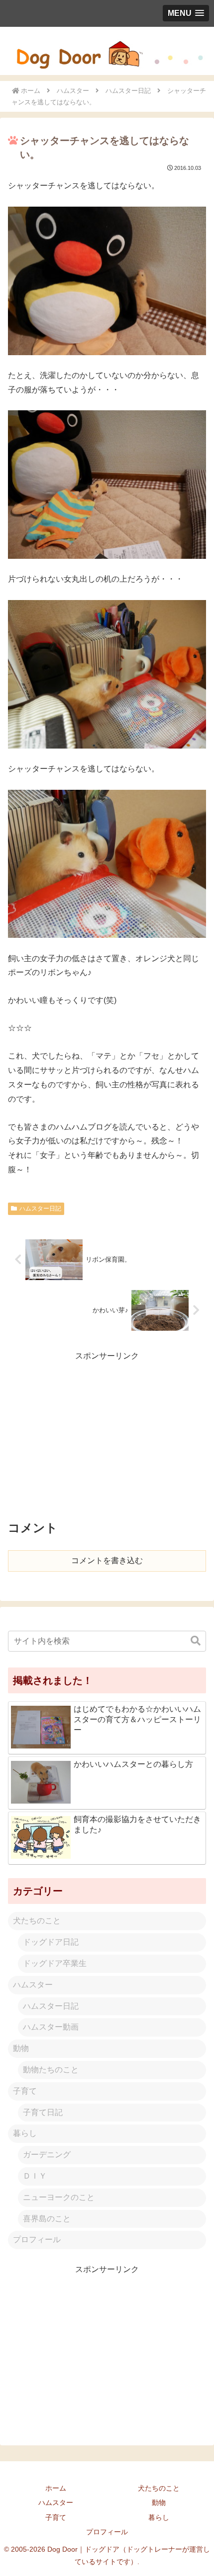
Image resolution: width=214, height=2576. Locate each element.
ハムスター (33, 1985)
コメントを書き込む (107, 1560)
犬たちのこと (37, 1921)
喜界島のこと (47, 2219)
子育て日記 (43, 2112)
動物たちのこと (51, 2070)
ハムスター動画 (51, 2027)
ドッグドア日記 (51, 1942)
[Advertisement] (107, 1433)
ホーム (56, 2488)
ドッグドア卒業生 (55, 1963)
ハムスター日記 (40, 1209)
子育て (25, 2091)
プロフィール (37, 2239)
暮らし (25, 2133)
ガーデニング (47, 2155)
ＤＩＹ (35, 2176)
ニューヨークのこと (59, 2197)
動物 (21, 2048)
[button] (196, 1641)
